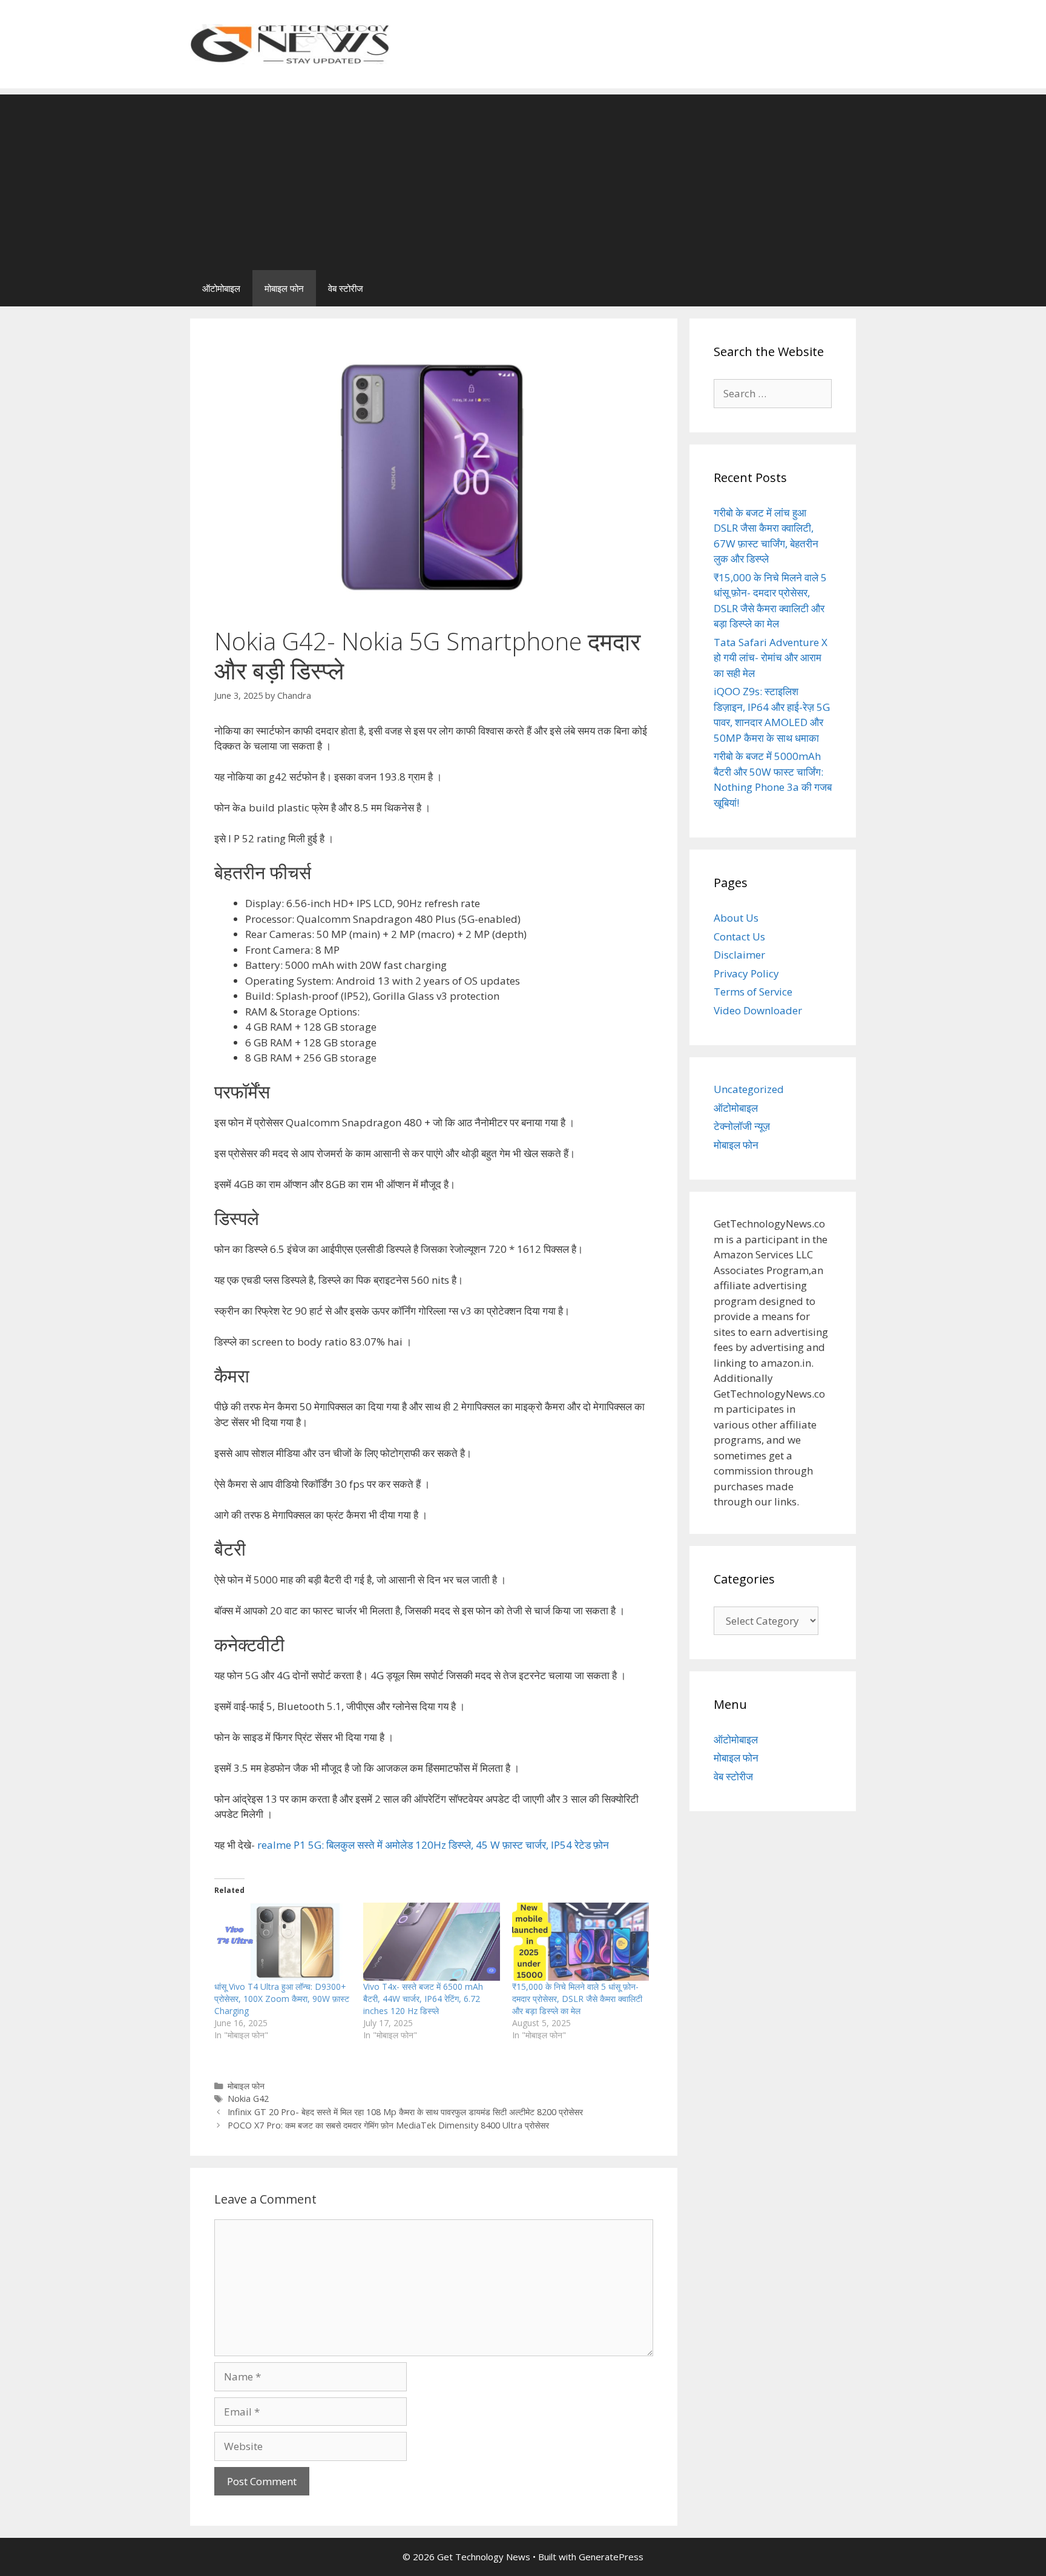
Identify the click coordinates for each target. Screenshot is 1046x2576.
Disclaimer (739, 955)
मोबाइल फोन (284, 288)
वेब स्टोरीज (346, 288)
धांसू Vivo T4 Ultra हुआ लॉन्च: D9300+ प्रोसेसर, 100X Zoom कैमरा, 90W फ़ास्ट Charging (282, 1999)
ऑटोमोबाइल (221, 288)
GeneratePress (611, 2557)
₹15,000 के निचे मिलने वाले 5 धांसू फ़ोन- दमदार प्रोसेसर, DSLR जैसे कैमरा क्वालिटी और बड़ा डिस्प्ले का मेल (577, 1999)
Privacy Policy (746, 973)
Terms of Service (753, 992)
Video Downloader (758, 1010)
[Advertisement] (523, 179)
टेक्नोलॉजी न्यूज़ (742, 1126)
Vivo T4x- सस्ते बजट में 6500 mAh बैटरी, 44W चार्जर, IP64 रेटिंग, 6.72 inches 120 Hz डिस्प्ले (423, 1999)
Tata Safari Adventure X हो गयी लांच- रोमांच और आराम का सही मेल (771, 658)
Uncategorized (749, 1089)
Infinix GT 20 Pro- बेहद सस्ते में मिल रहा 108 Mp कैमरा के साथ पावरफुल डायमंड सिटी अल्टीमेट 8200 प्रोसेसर (405, 2112)
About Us (736, 918)
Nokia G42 (248, 2099)
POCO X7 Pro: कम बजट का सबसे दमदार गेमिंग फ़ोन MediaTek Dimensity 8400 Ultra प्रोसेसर (388, 2125)
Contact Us (739, 936)
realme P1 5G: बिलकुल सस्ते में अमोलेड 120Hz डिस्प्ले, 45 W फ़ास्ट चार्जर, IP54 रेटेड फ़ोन (433, 1845)
